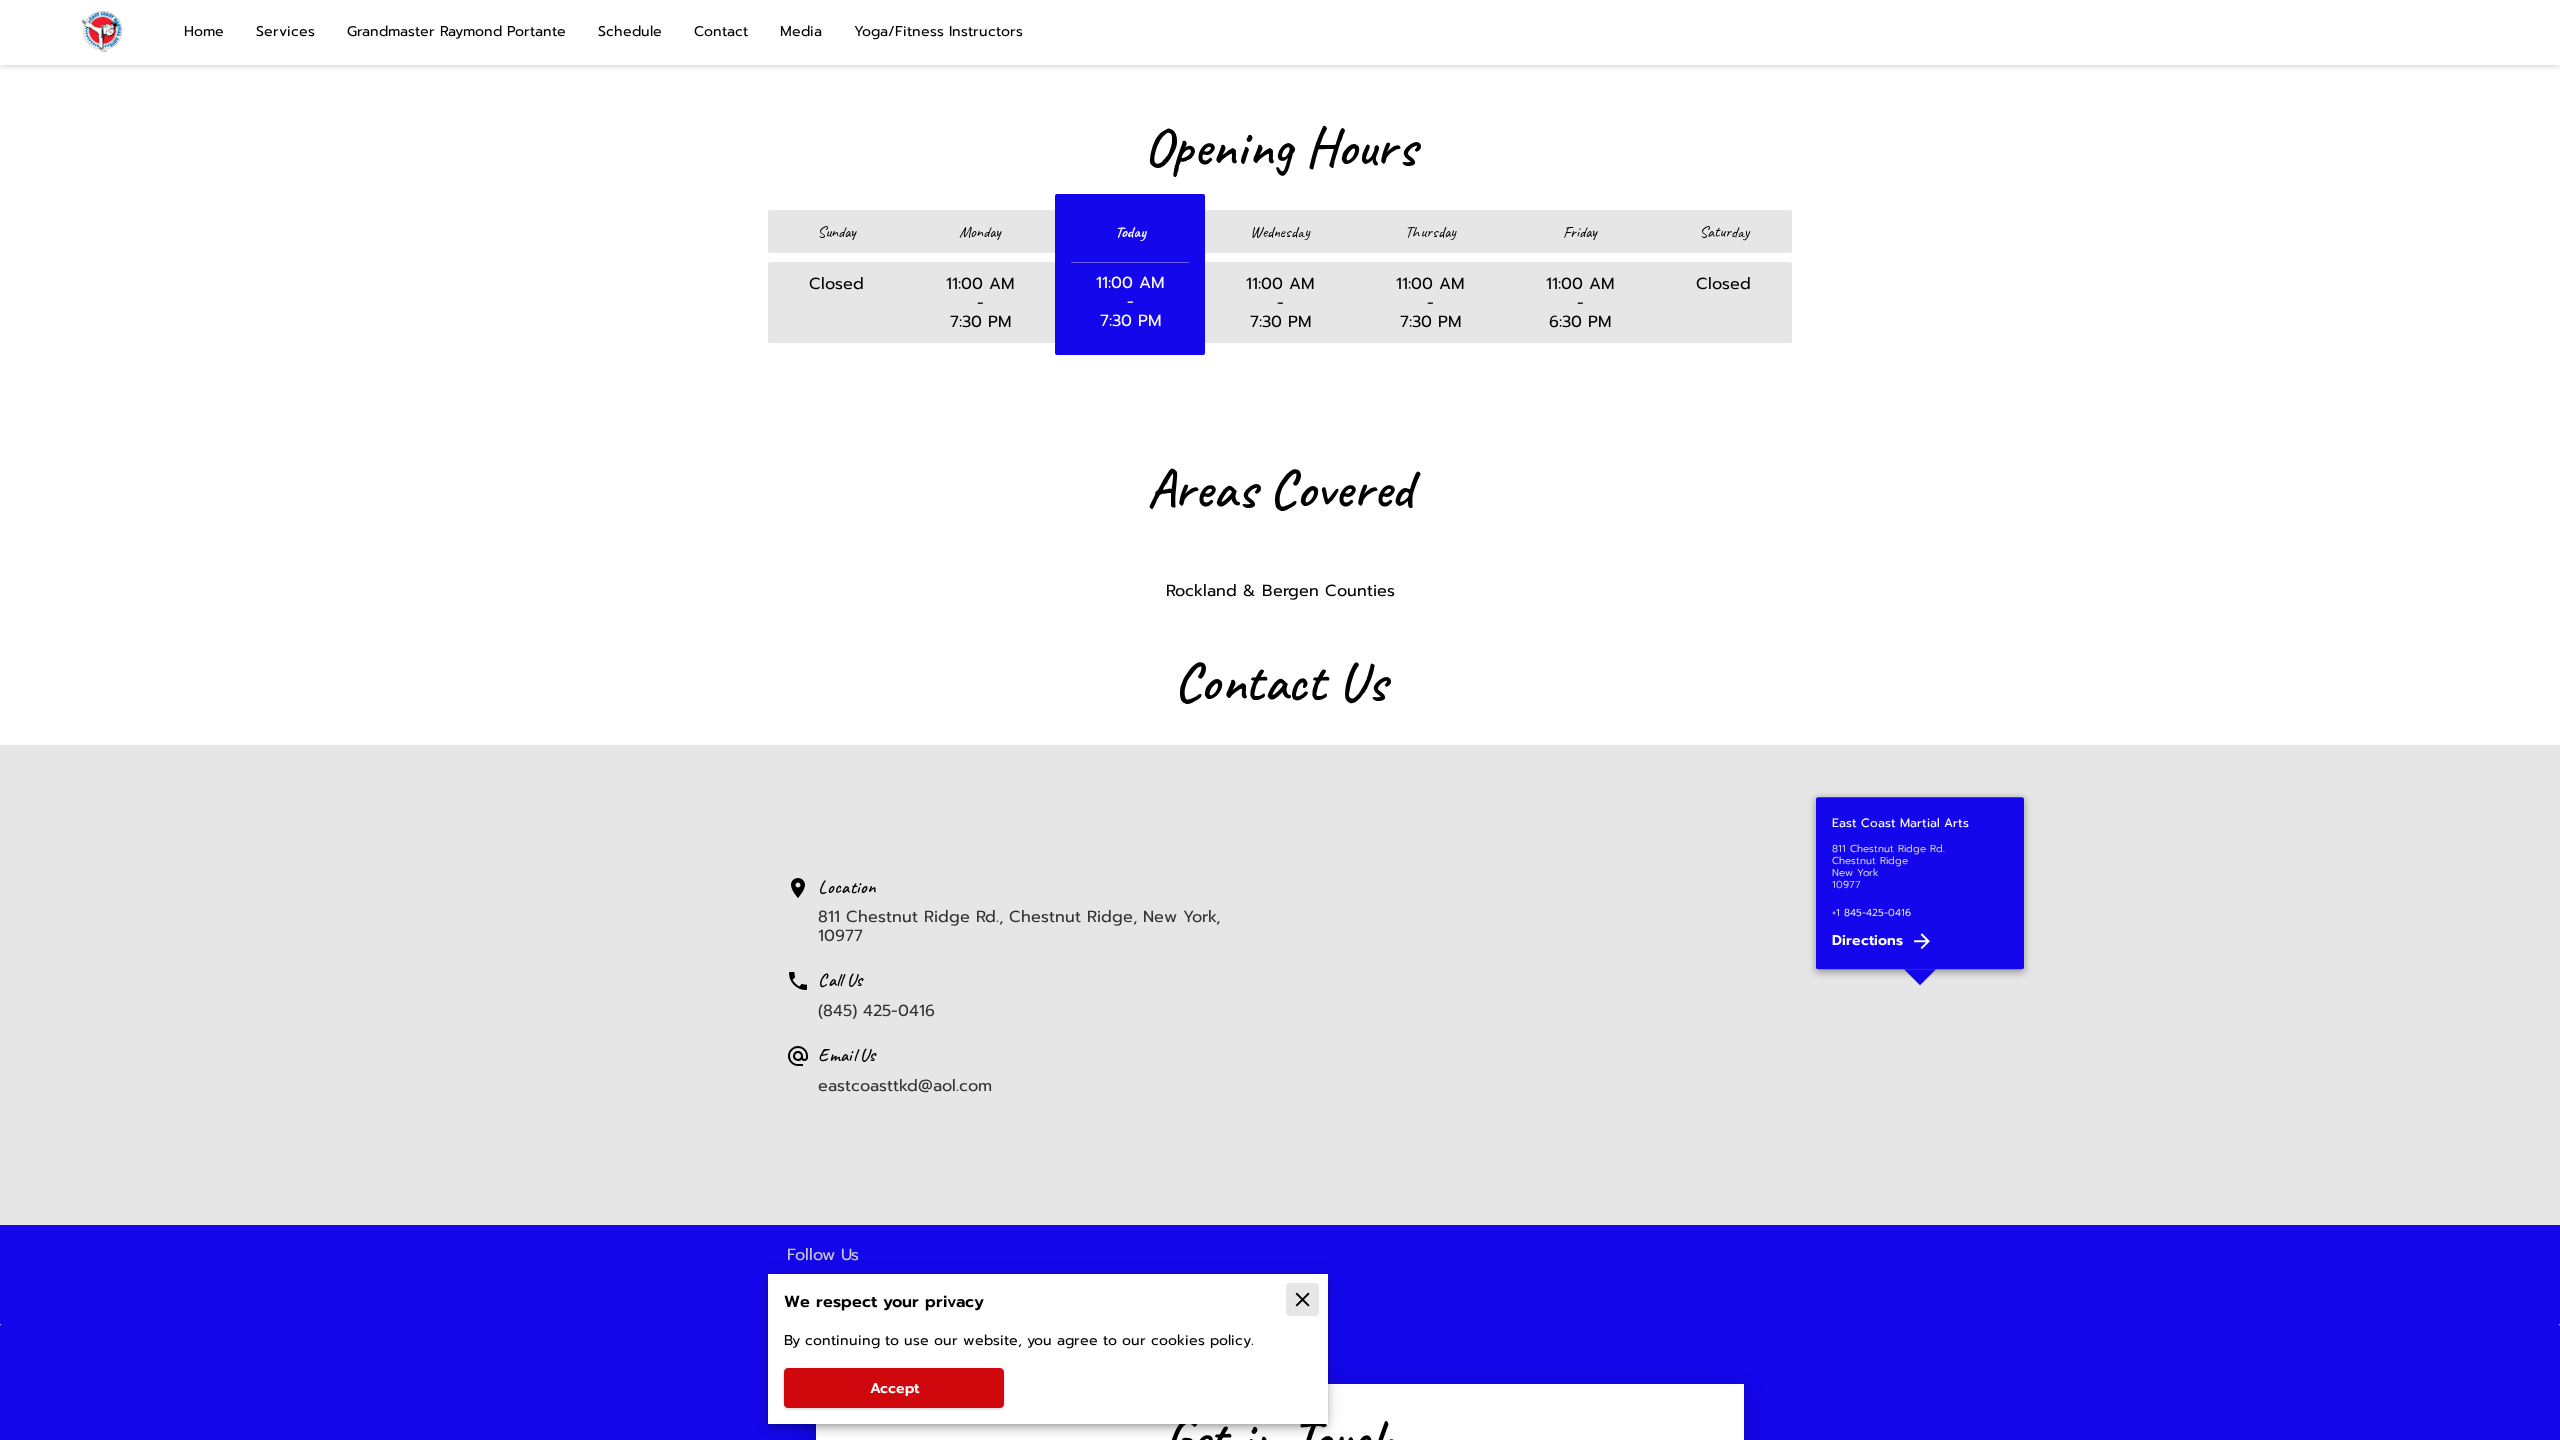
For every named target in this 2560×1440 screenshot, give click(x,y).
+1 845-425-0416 (1871, 913)
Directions (1867, 940)
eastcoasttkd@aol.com (905, 1085)
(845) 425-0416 (876, 1010)
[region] (1920, 985)
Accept (894, 1388)
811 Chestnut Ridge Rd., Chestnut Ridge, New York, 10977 (1019, 926)
